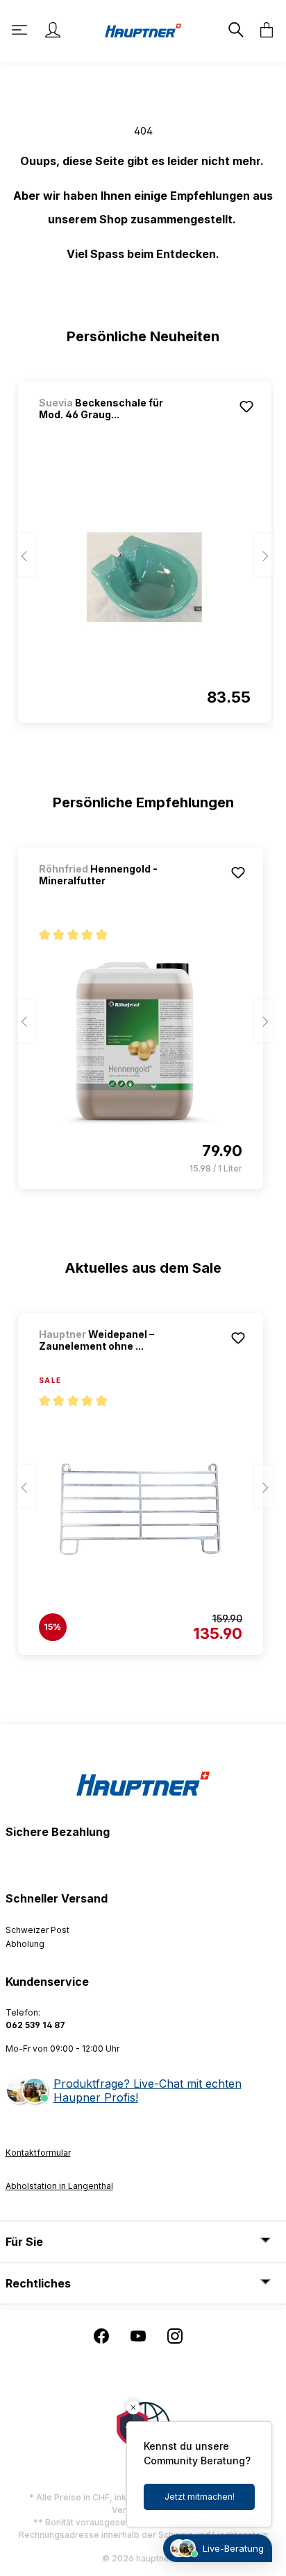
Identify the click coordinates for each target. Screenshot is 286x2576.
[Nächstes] (264, 555)
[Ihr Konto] (53, 30)
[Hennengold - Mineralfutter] (141, 1043)
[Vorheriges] (26, 555)
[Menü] (21, 30)
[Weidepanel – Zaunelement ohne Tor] (141, 1509)
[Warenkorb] (262, 30)
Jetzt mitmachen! (200, 2497)
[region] (143, 546)
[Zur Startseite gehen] (143, 29)
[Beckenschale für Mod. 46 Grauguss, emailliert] (145, 577)
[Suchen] (235, 30)
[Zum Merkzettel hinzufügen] (246, 406)
